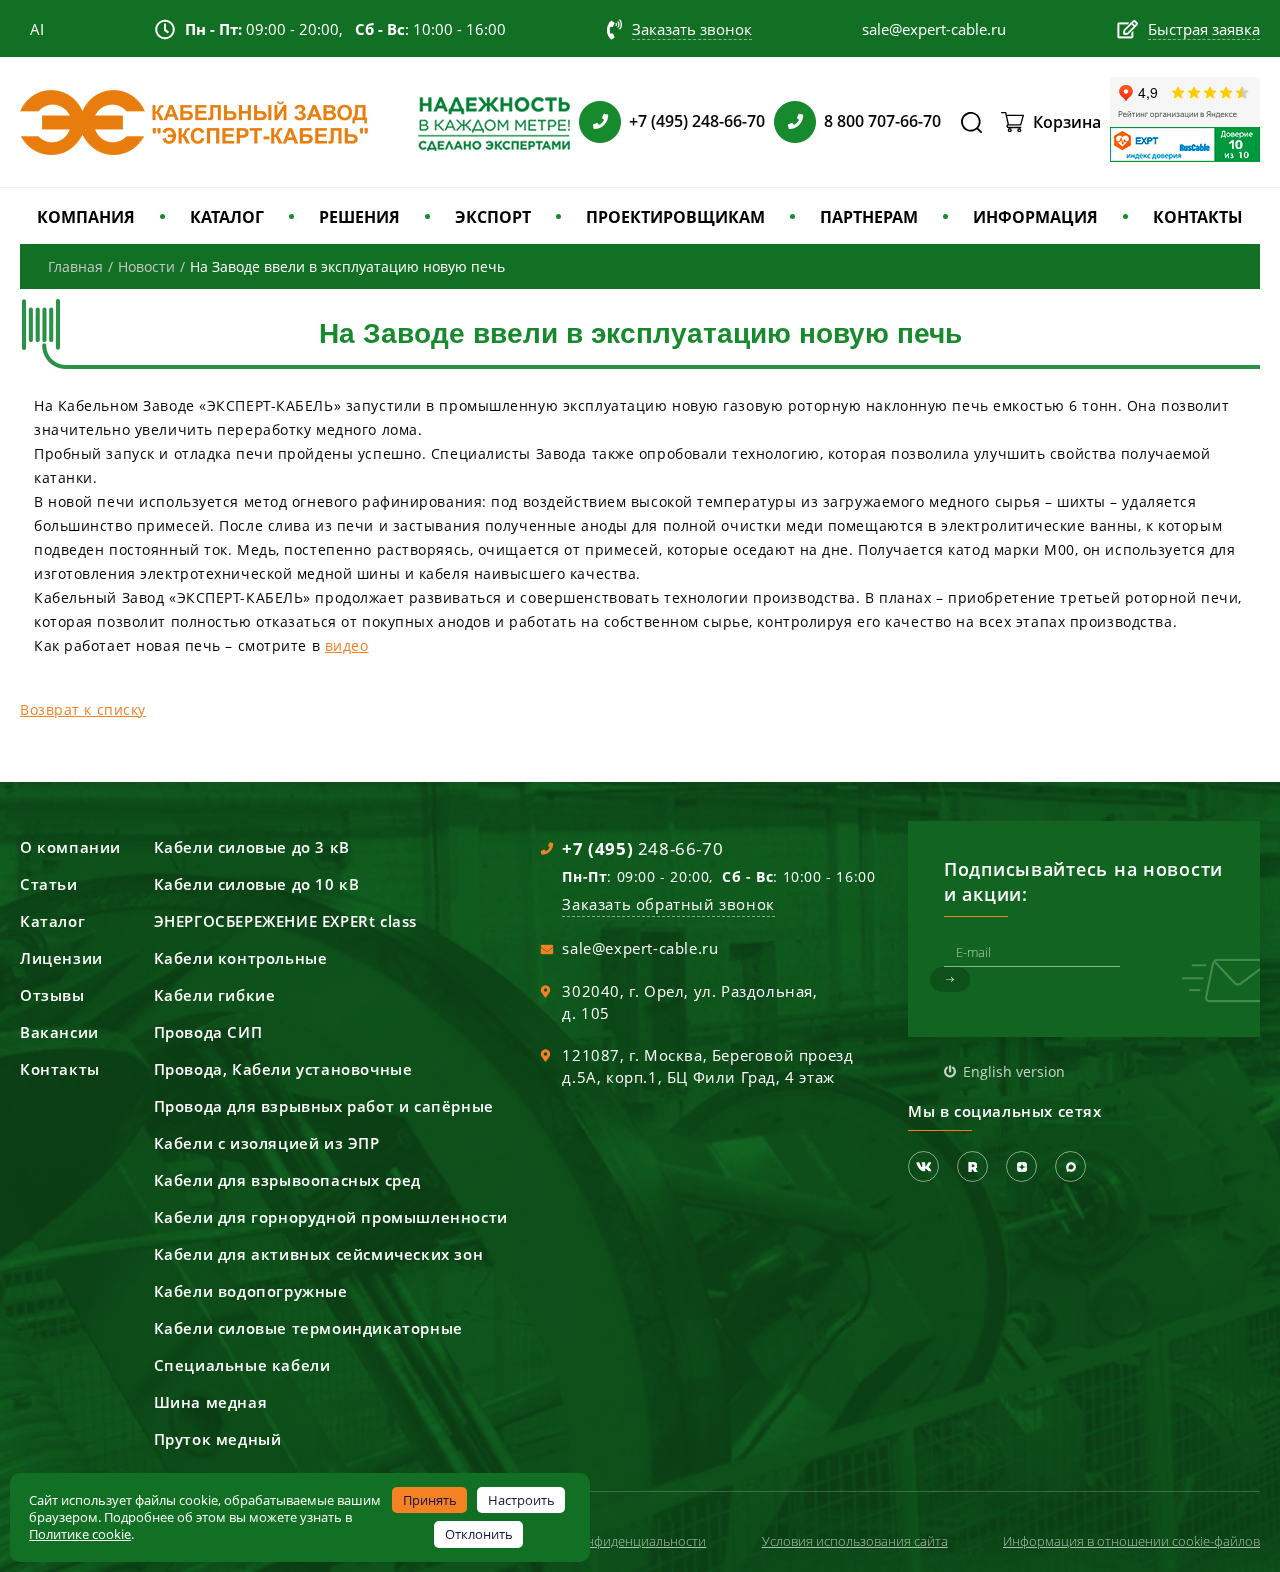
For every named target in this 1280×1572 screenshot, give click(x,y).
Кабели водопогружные (251, 1291)
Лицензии (61, 958)
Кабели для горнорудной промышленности (331, 1217)
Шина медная (211, 1402)
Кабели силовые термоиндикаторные (308, 1328)
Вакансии (59, 1032)
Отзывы (52, 995)
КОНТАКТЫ (1198, 217)
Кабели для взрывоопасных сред (287, 1180)
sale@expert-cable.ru (640, 948)
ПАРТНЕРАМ (869, 217)
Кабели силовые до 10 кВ (257, 884)
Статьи (49, 884)
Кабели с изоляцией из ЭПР (267, 1143)
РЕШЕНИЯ (359, 217)
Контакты (60, 1069)
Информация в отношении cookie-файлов (1131, 1541)
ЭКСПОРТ (493, 217)
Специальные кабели (242, 1365)
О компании (70, 847)
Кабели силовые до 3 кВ (252, 847)
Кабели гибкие (215, 995)
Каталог (52, 921)
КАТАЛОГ (227, 217)
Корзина (1067, 122)
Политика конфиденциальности (608, 1541)
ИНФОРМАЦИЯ (1035, 217)
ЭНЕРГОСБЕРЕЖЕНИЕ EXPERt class (285, 921)
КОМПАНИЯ (86, 217)
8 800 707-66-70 (882, 121)
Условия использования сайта (855, 1541)
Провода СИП (208, 1032)
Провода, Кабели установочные (283, 1069)
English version (1014, 1071)
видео (347, 645)
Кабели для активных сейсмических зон (319, 1254)
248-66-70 (642, 848)
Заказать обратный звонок (668, 904)
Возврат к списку (83, 709)
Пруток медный (218, 1439)
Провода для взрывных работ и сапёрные (324, 1106)
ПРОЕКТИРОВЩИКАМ (675, 217)
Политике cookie (80, 1534)
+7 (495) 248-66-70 (697, 121)
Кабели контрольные (241, 958)
